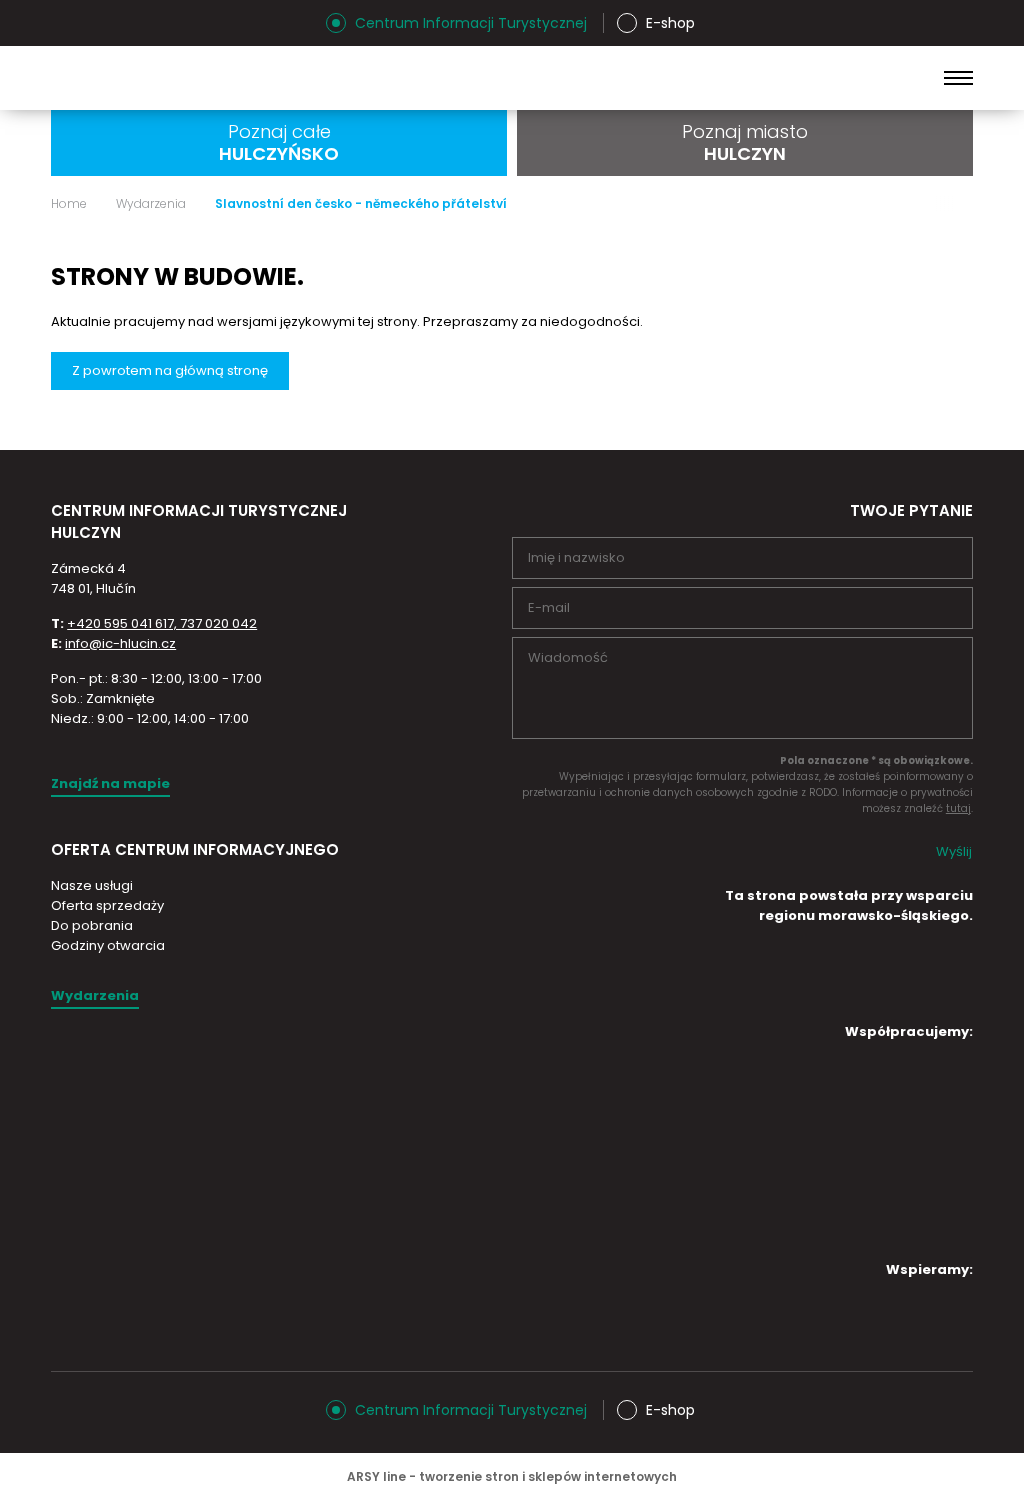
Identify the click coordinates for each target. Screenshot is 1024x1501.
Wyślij (954, 851)
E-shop (670, 23)
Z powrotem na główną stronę (170, 370)
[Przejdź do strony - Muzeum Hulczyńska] (878, 1085)
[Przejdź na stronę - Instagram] (66, 23)
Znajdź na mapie (110, 783)
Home (69, 204)
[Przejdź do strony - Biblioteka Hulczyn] (878, 1151)
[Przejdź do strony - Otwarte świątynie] (710, 1146)
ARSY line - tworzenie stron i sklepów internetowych (512, 1476)
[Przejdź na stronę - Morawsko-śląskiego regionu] (898, 996)
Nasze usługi (92, 885)
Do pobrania (92, 925)
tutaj (958, 808)
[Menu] (958, 78)
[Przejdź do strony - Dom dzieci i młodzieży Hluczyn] (710, 1085)
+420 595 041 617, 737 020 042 (162, 623)
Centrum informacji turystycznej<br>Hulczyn (210, 78)
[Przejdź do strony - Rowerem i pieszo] (878, 1217)
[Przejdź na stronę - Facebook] (101, 23)
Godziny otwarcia (108, 945)
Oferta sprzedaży (107, 905)
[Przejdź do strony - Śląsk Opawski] (878, 1323)
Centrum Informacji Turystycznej (471, 23)
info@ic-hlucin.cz (120, 643)
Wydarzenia (151, 204)
